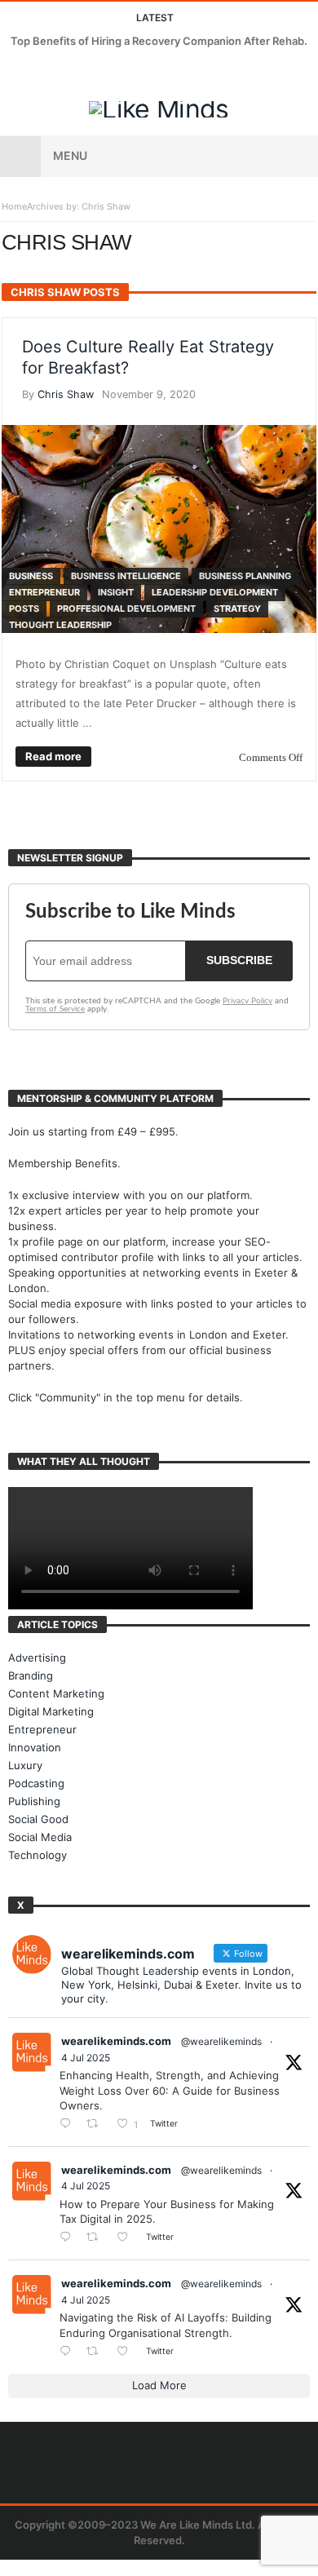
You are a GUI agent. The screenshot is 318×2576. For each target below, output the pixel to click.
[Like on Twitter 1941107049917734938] (127, 2352)
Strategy (237, 609)
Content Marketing (56, 1693)
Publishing (34, 1801)
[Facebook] (15, 72)
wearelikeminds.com (116, 2041)
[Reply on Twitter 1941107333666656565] (69, 2125)
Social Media (40, 1837)
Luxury (25, 1765)
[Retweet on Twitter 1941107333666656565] (97, 2125)
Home (14, 206)
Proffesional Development (126, 609)
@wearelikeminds (221, 2041)
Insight (116, 592)
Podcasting (36, 1783)
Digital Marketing (51, 1711)
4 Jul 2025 (86, 2058)
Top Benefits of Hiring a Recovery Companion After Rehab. (159, 41)
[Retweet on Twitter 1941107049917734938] (97, 2352)
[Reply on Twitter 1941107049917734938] (69, 2352)
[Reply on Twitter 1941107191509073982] (69, 2238)
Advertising (37, 1658)
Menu (70, 155)
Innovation (35, 1747)
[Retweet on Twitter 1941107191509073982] (97, 2238)
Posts (24, 609)
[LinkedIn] (75, 72)
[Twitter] (45, 72)
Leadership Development (215, 592)
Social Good (38, 1819)
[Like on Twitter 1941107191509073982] (127, 2238)
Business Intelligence (126, 576)
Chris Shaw (66, 394)
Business (31, 576)
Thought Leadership (60, 625)
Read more (53, 756)
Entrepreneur (44, 592)
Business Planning (245, 576)
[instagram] (106, 72)
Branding (31, 1675)
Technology (38, 1855)
